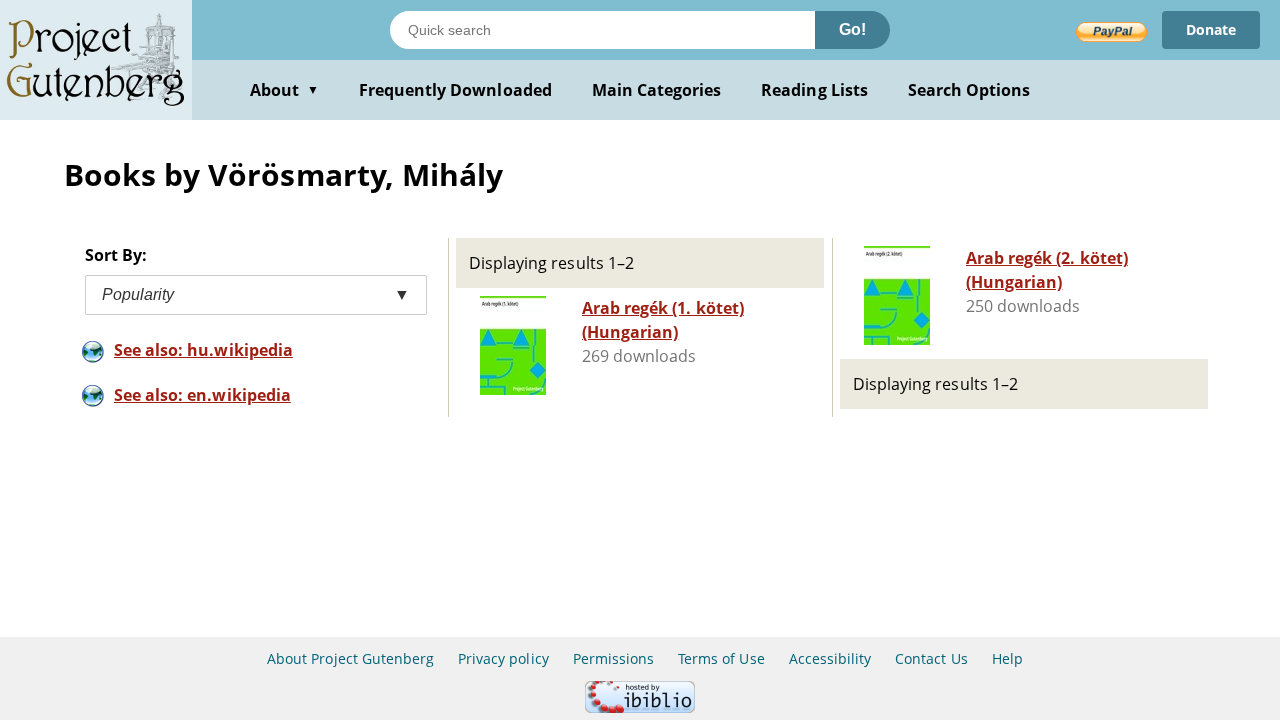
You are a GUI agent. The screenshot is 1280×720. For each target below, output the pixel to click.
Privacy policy (503, 658)
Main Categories (657, 90)
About (284, 90)
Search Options (969, 90)
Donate (1211, 29)
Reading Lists (814, 90)
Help (1007, 658)
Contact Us (931, 658)
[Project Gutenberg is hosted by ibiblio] (640, 707)
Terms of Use (721, 658)
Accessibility (830, 658)
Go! (852, 29)
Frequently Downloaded (455, 90)
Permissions (613, 658)
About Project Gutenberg (350, 658)
